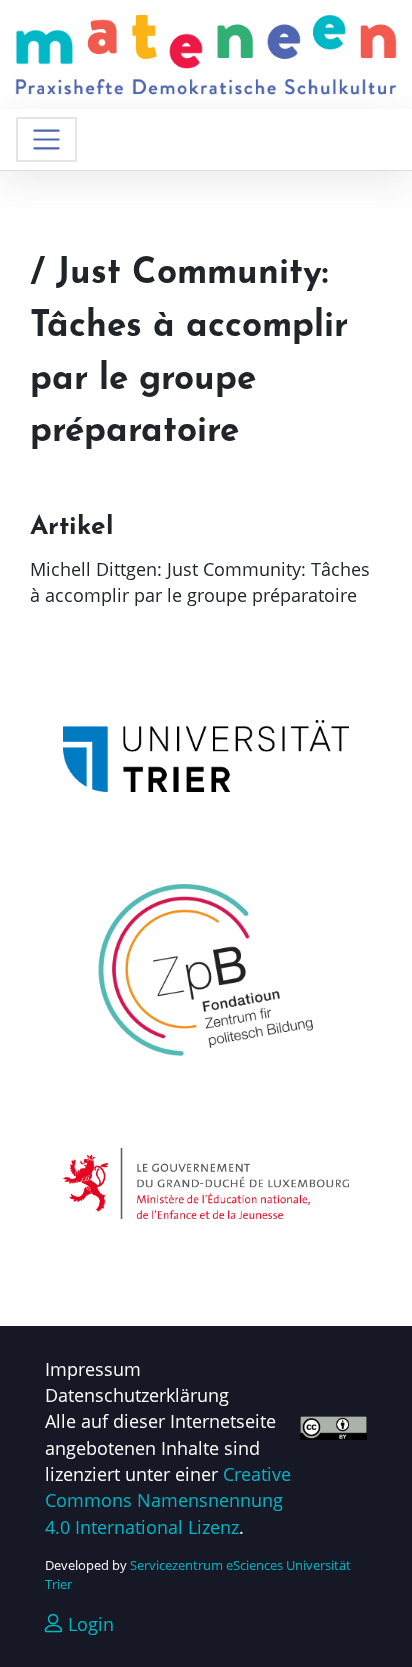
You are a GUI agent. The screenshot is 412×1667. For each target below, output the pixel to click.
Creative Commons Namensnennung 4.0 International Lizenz (168, 1500)
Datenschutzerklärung (137, 1395)
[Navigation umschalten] (46, 139)
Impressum (93, 1369)
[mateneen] (206, 52)
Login (88, 1624)
